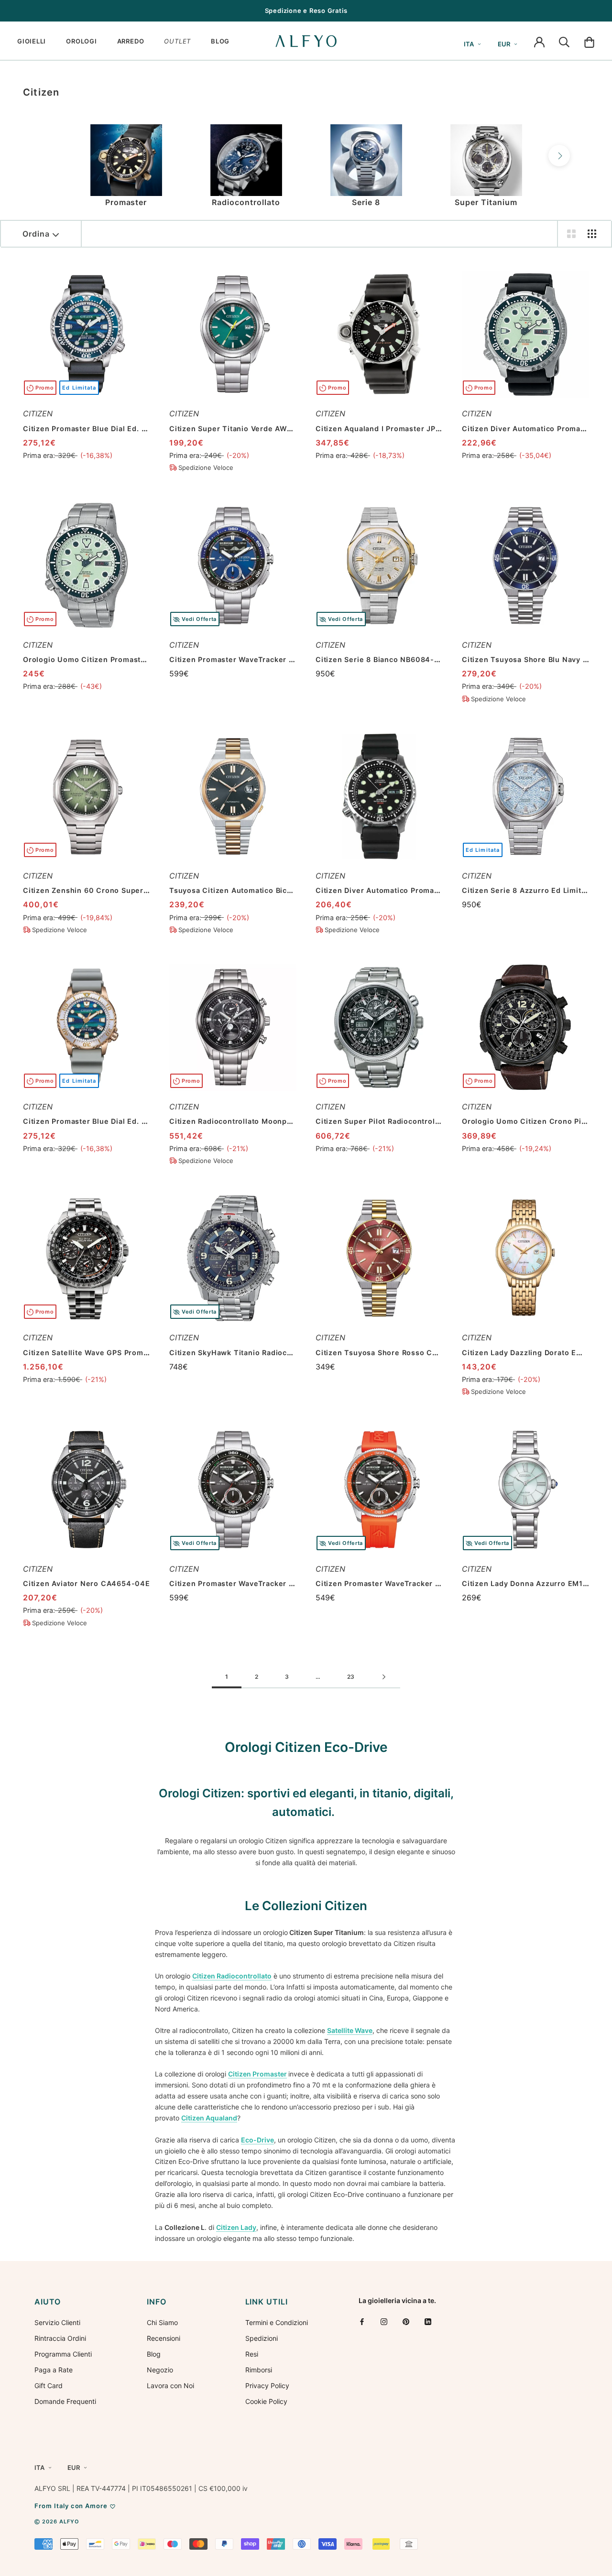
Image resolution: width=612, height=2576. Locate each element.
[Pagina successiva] (384, 1677)
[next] (559, 156)
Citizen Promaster (257, 2074)
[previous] (53, 156)
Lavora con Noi (170, 2386)
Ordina (36, 234)
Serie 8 (366, 202)
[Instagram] (384, 2321)
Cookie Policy (266, 2401)
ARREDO (131, 41)
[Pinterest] (406, 2321)
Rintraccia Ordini (60, 2338)
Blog (154, 2354)
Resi (252, 2354)
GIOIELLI (32, 41)
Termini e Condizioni (277, 2322)
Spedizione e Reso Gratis (306, 11)
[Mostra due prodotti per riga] (571, 234)
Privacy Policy (267, 2386)
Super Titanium (486, 202)
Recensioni (164, 2338)
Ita (469, 44)
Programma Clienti (63, 2354)
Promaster (126, 202)
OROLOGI (81, 41)
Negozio (160, 2370)
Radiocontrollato (246, 202)
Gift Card (49, 2386)
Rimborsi (259, 2370)
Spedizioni (262, 2338)
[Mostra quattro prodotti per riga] (592, 234)
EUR (504, 44)
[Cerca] (564, 41)
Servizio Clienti (57, 2322)
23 (351, 1677)
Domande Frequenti (65, 2401)
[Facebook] (362, 2321)
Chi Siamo (162, 2322)
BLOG (220, 41)
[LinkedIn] (428, 2321)
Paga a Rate (54, 2370)
